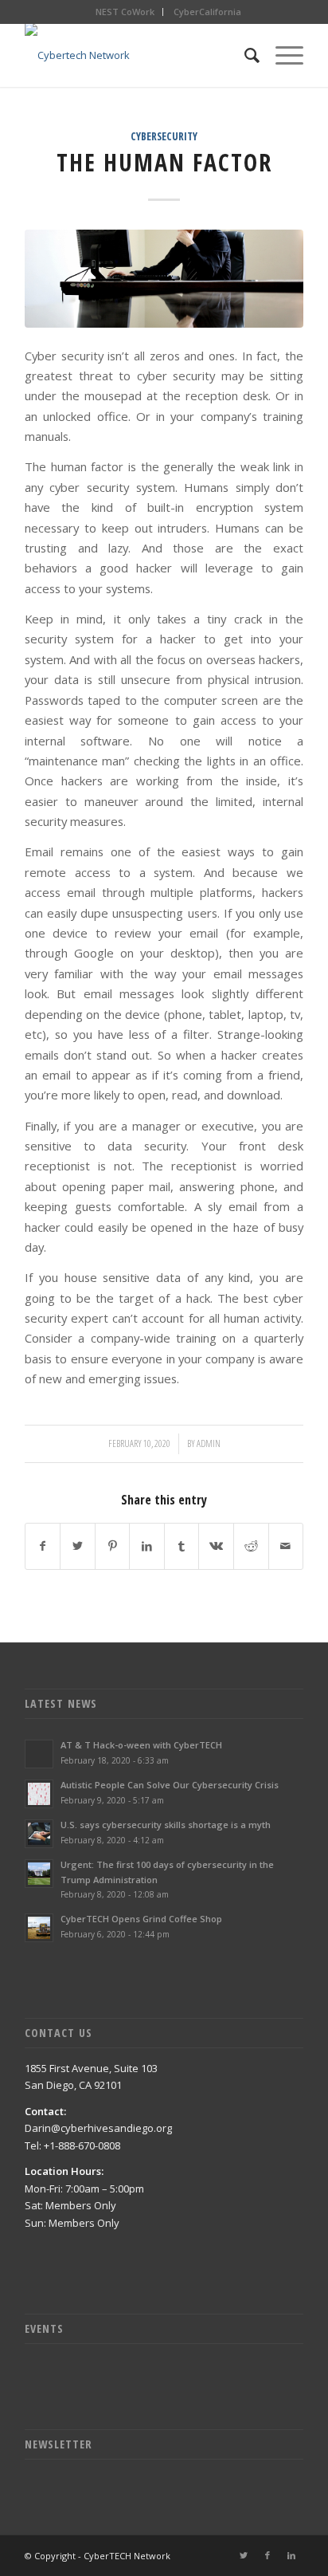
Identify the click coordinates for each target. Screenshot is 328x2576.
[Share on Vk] (216, 1546)
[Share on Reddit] (251, 1546)
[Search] (244, 55)
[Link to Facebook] (267, 2555)
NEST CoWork (125, 12)
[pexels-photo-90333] (164, 278)
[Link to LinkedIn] (291, 2555)
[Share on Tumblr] (182, 1546)
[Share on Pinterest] (113, 1546)
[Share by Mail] (286, 1546)
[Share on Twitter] (78, 1546)
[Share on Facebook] (43, 1546)
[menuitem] (125, 12)
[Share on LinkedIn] (147, 1546)
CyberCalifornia (207, 12)
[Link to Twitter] (244, 2555)
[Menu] (281, 55)
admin (209, 1443)
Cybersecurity (164, 136)
